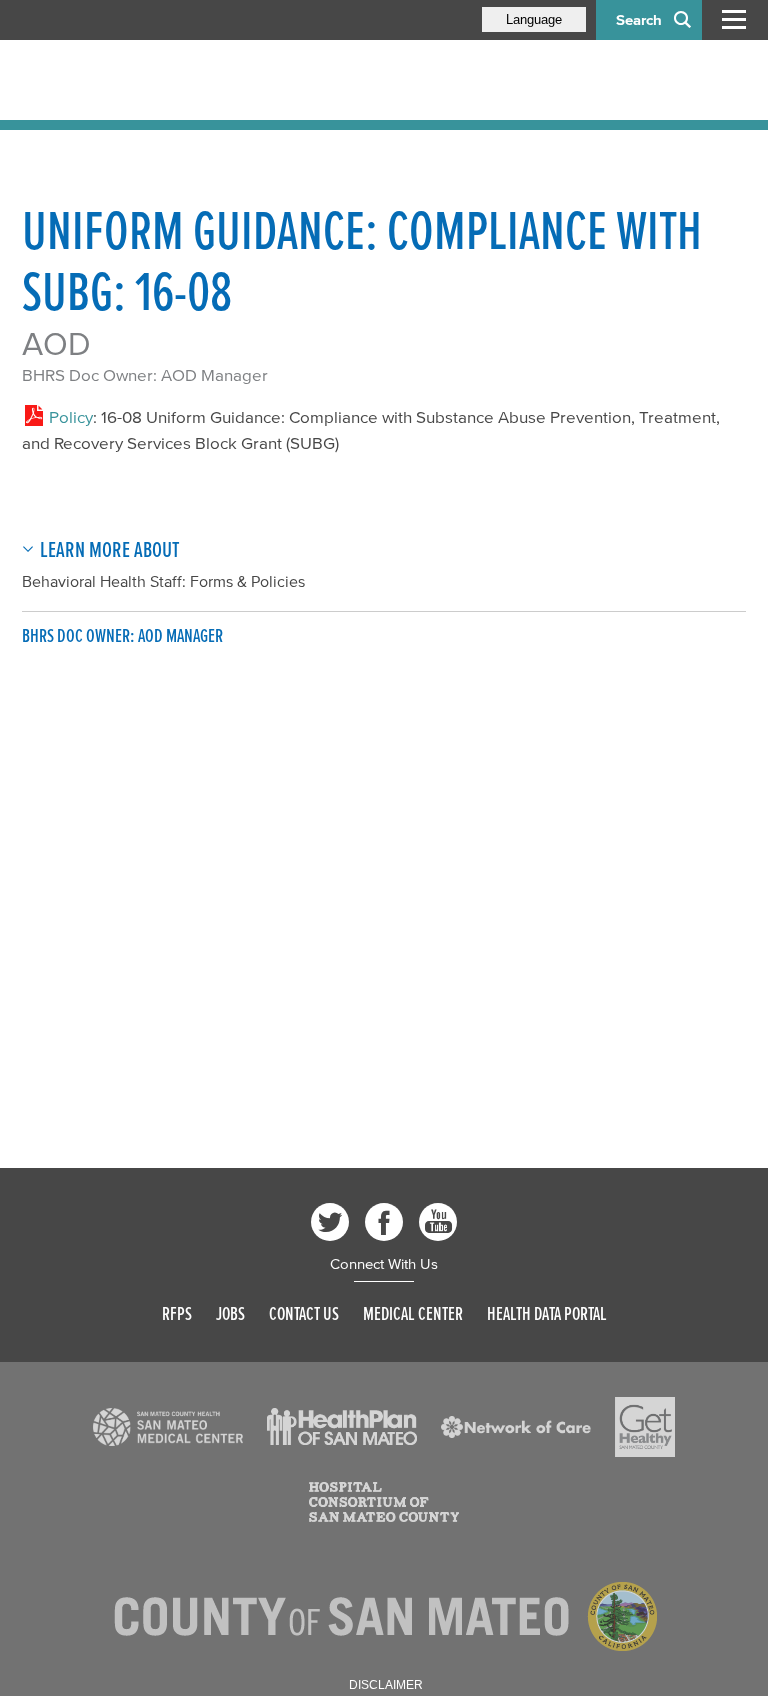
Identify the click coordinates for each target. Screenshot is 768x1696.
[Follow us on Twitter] (330, 1222)
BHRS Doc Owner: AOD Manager (145, 374)
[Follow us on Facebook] (384, 1222)
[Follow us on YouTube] (438, 1222)
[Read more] (168, 1427)
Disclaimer (386, 1685)
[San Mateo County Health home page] (152, 80)
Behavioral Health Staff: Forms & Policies (163, 581)
